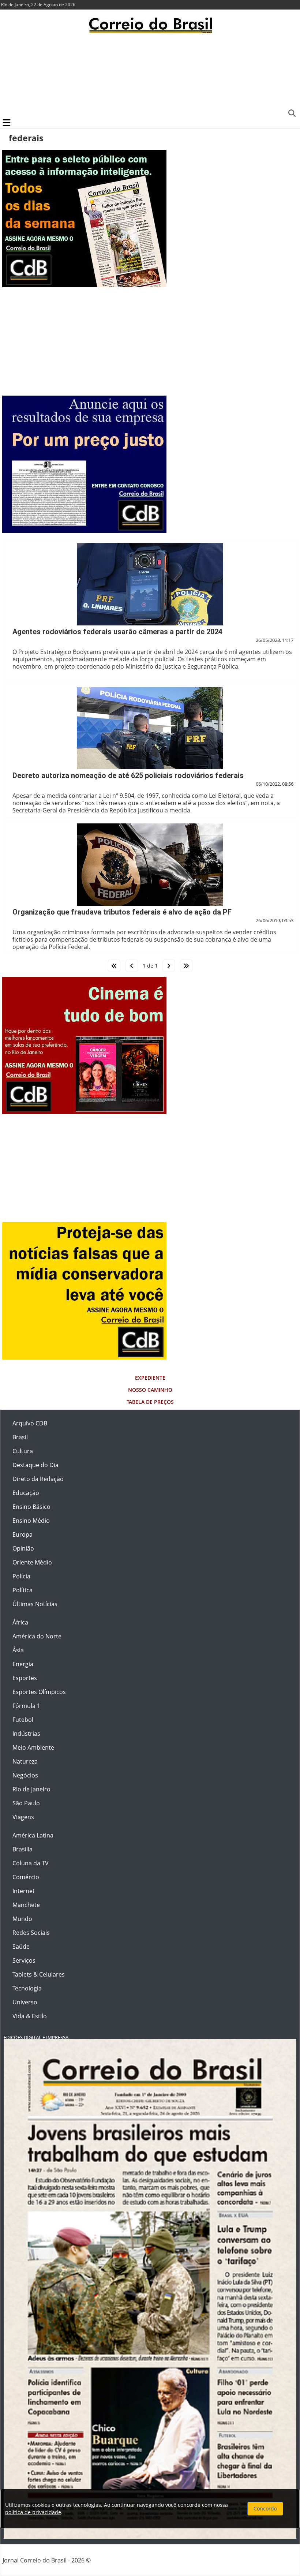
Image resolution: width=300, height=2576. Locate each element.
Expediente (150, 1378)
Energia (23, 1664)
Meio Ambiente (33, 1747)
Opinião (23, 1548)
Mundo (22, 1919)
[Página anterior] (132, 966)
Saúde (21, 1947)
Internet (24, 1891)
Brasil (20, 1437)
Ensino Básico (31, 1507)
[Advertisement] (150, 75)
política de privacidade (33, 2512)
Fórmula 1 (26, 1706)
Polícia (21, 1576)
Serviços (24, 1960)
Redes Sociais (31, 1933)
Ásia (18, 1650)
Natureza (25, 1761)
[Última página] (186, 966)
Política (22, 1590)
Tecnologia (27, 1988)
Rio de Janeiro (31, 1789)
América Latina (33, 1835)
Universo (25, 2002)
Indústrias (26, 1734)
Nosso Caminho (150, 1390)
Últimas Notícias (35, 1604)
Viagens (23, 1817)
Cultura (23, 1451)
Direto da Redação (38, 1479)
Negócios (25, 1775)
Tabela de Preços (150, 1402)
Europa (22, 1534)
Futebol (23, 1720)
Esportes (25, 1678)
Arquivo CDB (30, 1423)
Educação (26, 1493)
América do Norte (37, 1636)
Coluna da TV (31, 1863)
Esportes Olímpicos (39, 1692)
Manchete (26, 1905)
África (20, 1622)
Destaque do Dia (35, 1465)
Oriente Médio (32, 1562)
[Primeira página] (114, 966)
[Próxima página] (169, 966)
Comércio (26, 1877)
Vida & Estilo (30, 2016)
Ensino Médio (31, 1521)
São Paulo (26, 1803)
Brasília (22, 1849)
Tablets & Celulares (39, 1974)
